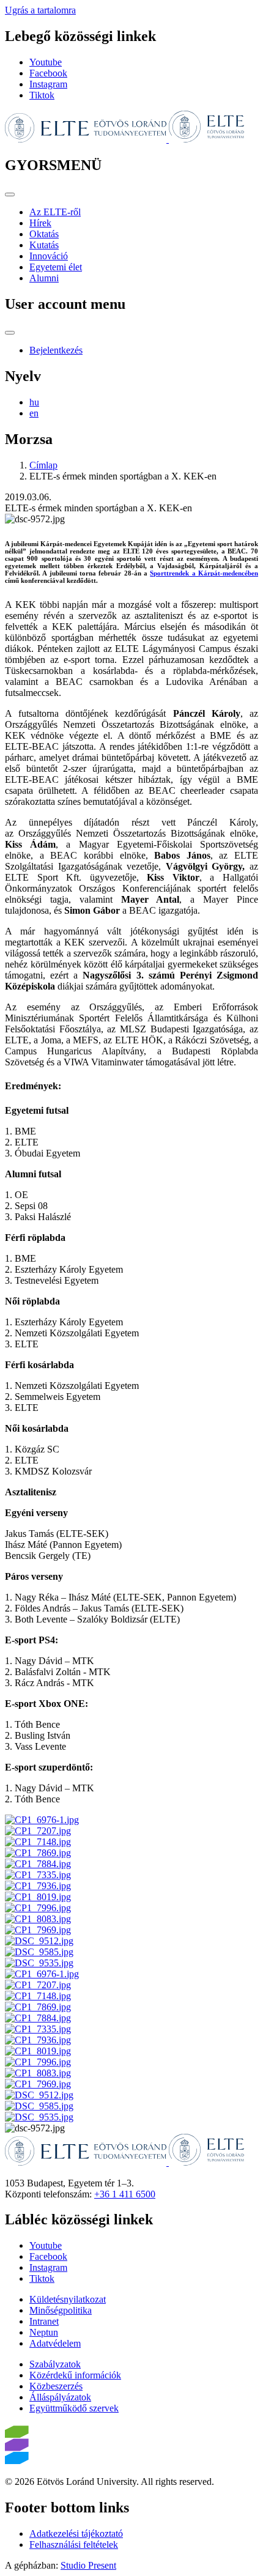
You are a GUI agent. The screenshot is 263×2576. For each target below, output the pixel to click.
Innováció (49, 256)
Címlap (43, 465)
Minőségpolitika (61, 2310)
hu (34, 402)
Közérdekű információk (75, 2375)
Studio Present (88, 2565)
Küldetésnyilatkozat (68, 2299)
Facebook (48, 73)
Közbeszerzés (56, 2386)
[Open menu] (10, 194)
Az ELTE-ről (55, 212)
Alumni (44, 278)
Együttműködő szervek (74, 2408)
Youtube (46, 62)
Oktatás (44, 234)
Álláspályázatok (60, 2397)
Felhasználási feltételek (74, 2545)
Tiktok (42, 95)
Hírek (40, 223)
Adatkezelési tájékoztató (76, 2533)
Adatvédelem (55, 2343)
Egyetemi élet (56, 267)
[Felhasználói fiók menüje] (10, 333)
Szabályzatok (55, 2364)
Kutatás (44, 245)
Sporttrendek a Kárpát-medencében (204, 573)
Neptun (44, 2332)
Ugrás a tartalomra (40, 10)
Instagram (48, 84)
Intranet (44, 2321)
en (34, 413)
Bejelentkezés (56, 350)
